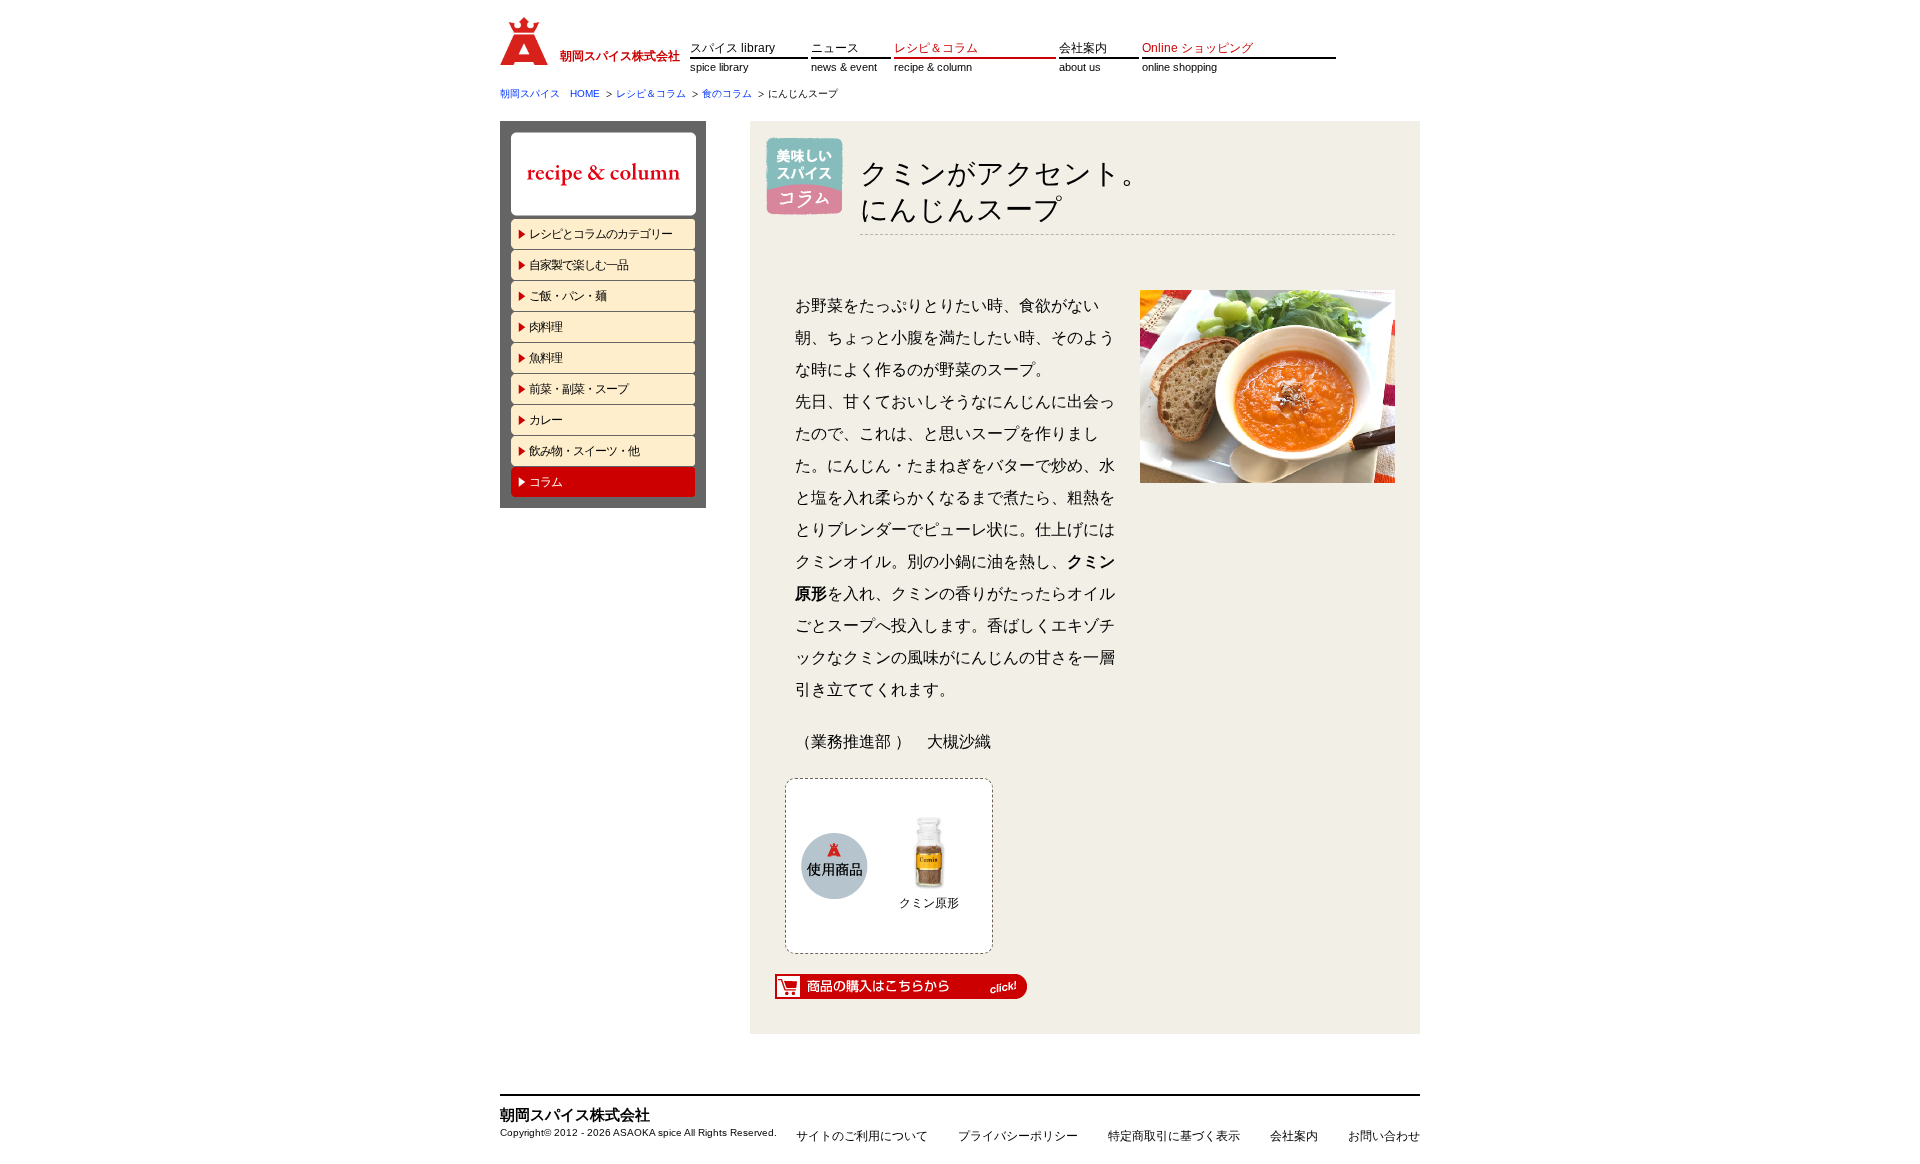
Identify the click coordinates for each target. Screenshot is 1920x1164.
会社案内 (1083, 48)
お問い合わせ (1384, 1136)
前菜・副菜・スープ (578, 389)
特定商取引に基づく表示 (1174, 1136)
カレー (545, 420)
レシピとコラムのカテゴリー (600, 234)
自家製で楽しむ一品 (578, 265)
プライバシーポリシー (1018, 1136)
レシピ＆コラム (936, 48)
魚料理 (545, 358)
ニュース (835, 48)
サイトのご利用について (862, 1136)
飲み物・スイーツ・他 (584, 451)
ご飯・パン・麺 (567, 296)
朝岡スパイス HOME (550, 93)
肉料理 (545, 327)
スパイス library (732, 48)
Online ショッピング (1197, 48)
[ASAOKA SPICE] (524, 55)
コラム (545, 482)
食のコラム (727, 93)
